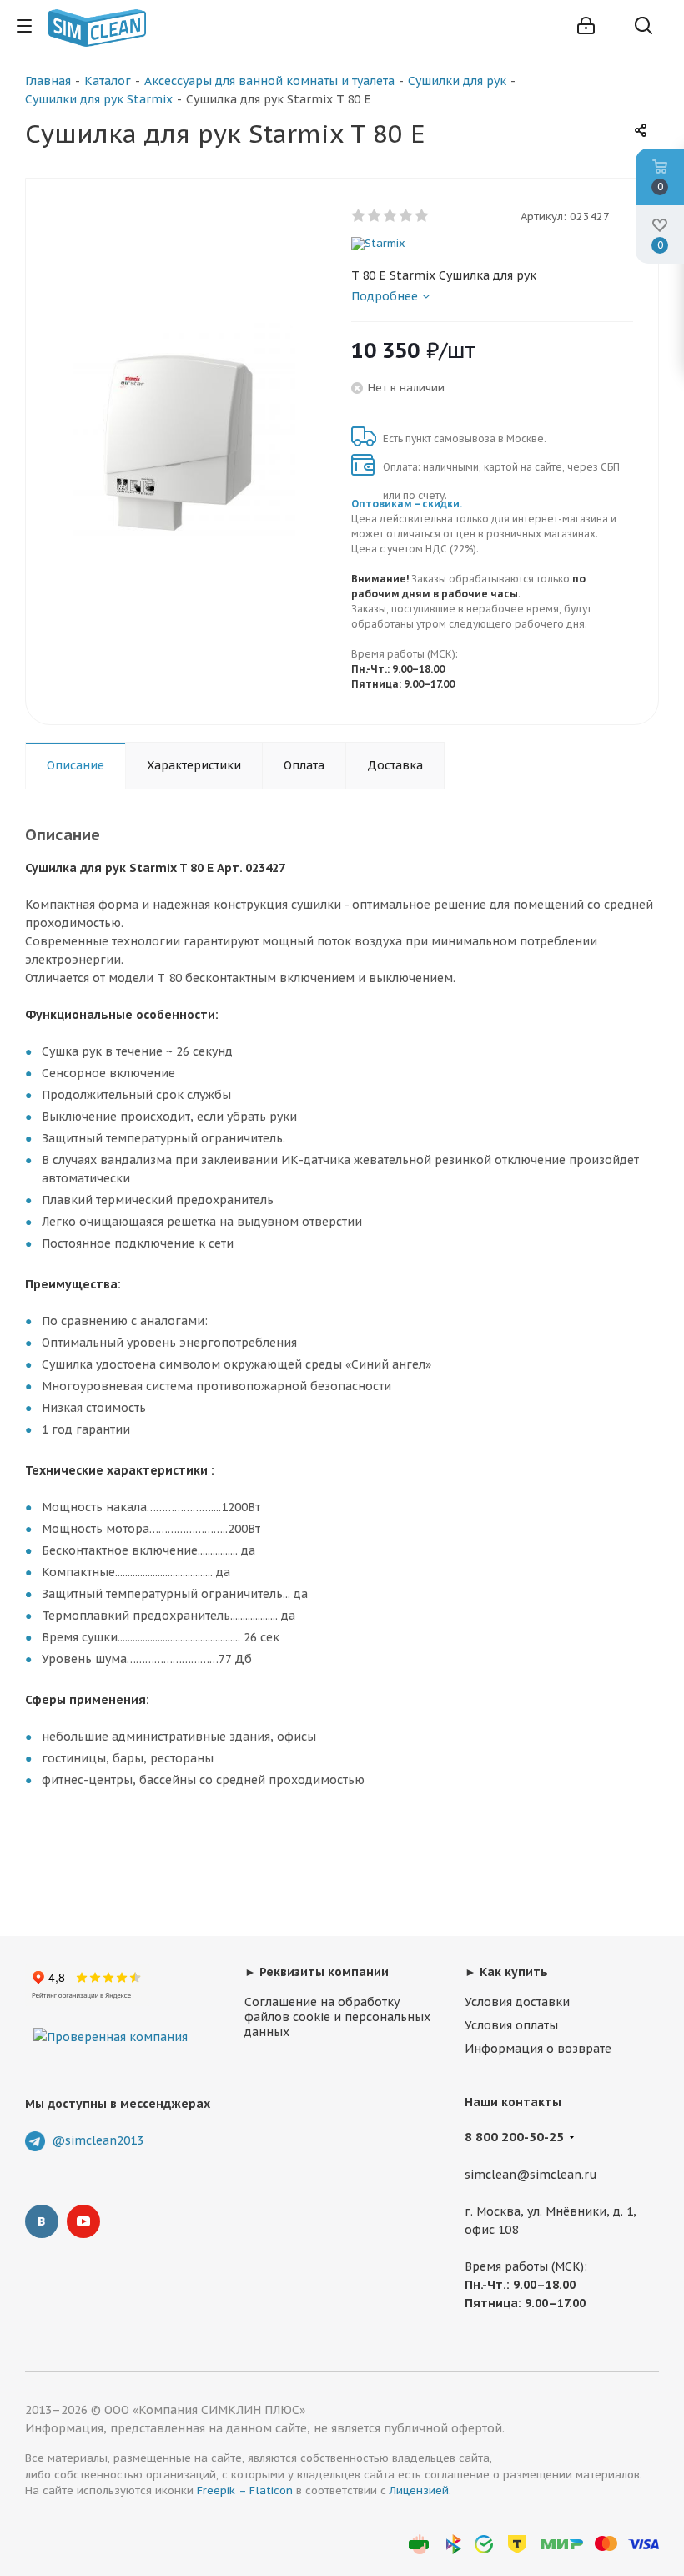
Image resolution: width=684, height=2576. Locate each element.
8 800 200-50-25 (514, 2137)
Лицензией (419, 2490)
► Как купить (506, 1972)
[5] (422, 216)
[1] (359, 216)
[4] (407, 216)
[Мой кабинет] (586, 26)
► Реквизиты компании (317, 1972)
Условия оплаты (511, 2025)
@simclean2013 (98, 2140)
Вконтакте (42, 2221)
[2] (375, 216)
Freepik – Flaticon (245, 2490)
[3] (391, 216)
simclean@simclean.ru (531, 2175)
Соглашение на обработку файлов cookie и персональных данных (337, 2017)
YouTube (83, 2221)
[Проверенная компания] (111, 2020)
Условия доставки (517, 2002)
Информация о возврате (538, 2049)
